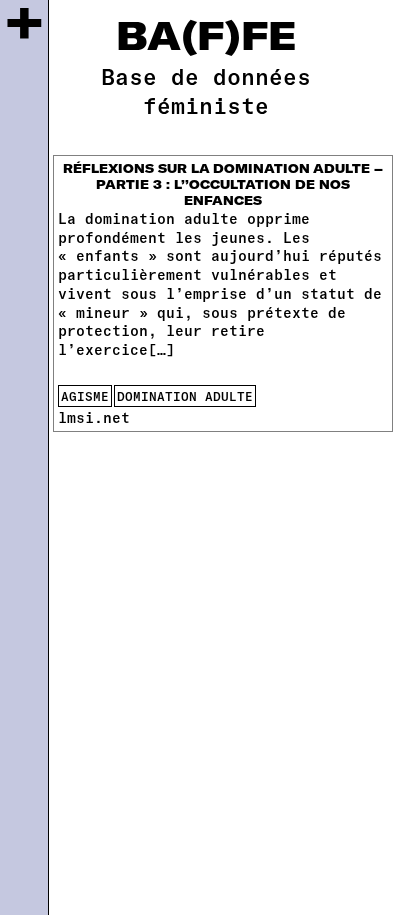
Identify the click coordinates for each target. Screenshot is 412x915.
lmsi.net (94, 417)
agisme (85, 396)
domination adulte (185, 396)
